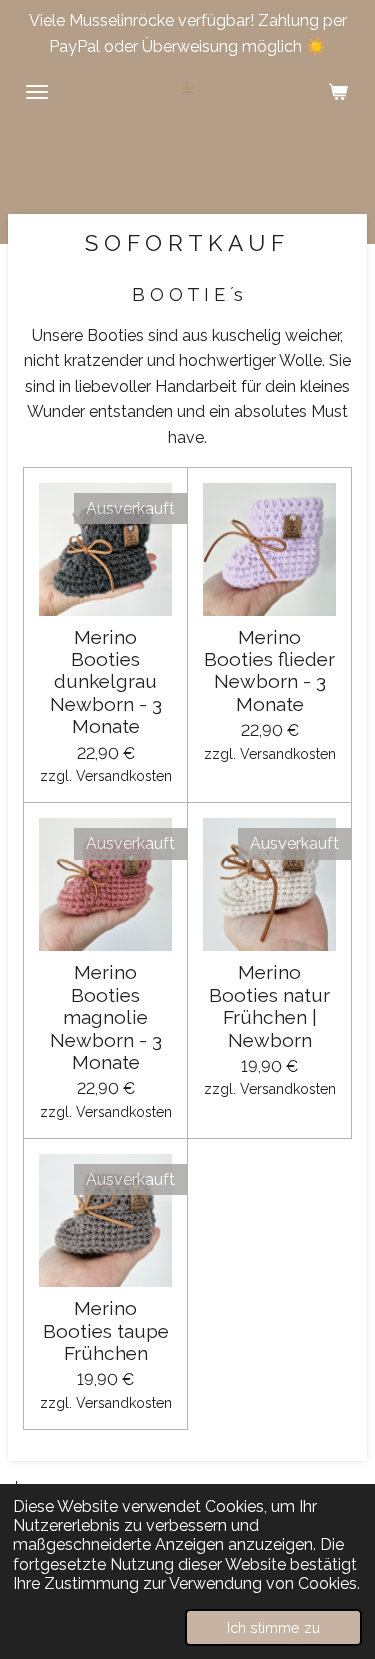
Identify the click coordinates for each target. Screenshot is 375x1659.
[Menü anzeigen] (37, 92)
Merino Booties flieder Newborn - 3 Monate (269, 670)
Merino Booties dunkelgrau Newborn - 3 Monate (106, 682)
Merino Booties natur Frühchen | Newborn (269, 1005)
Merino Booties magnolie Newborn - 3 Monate (106, 1017)
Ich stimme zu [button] (273, 1627)
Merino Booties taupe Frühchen (106, 1330)
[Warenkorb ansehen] (338, 92)
